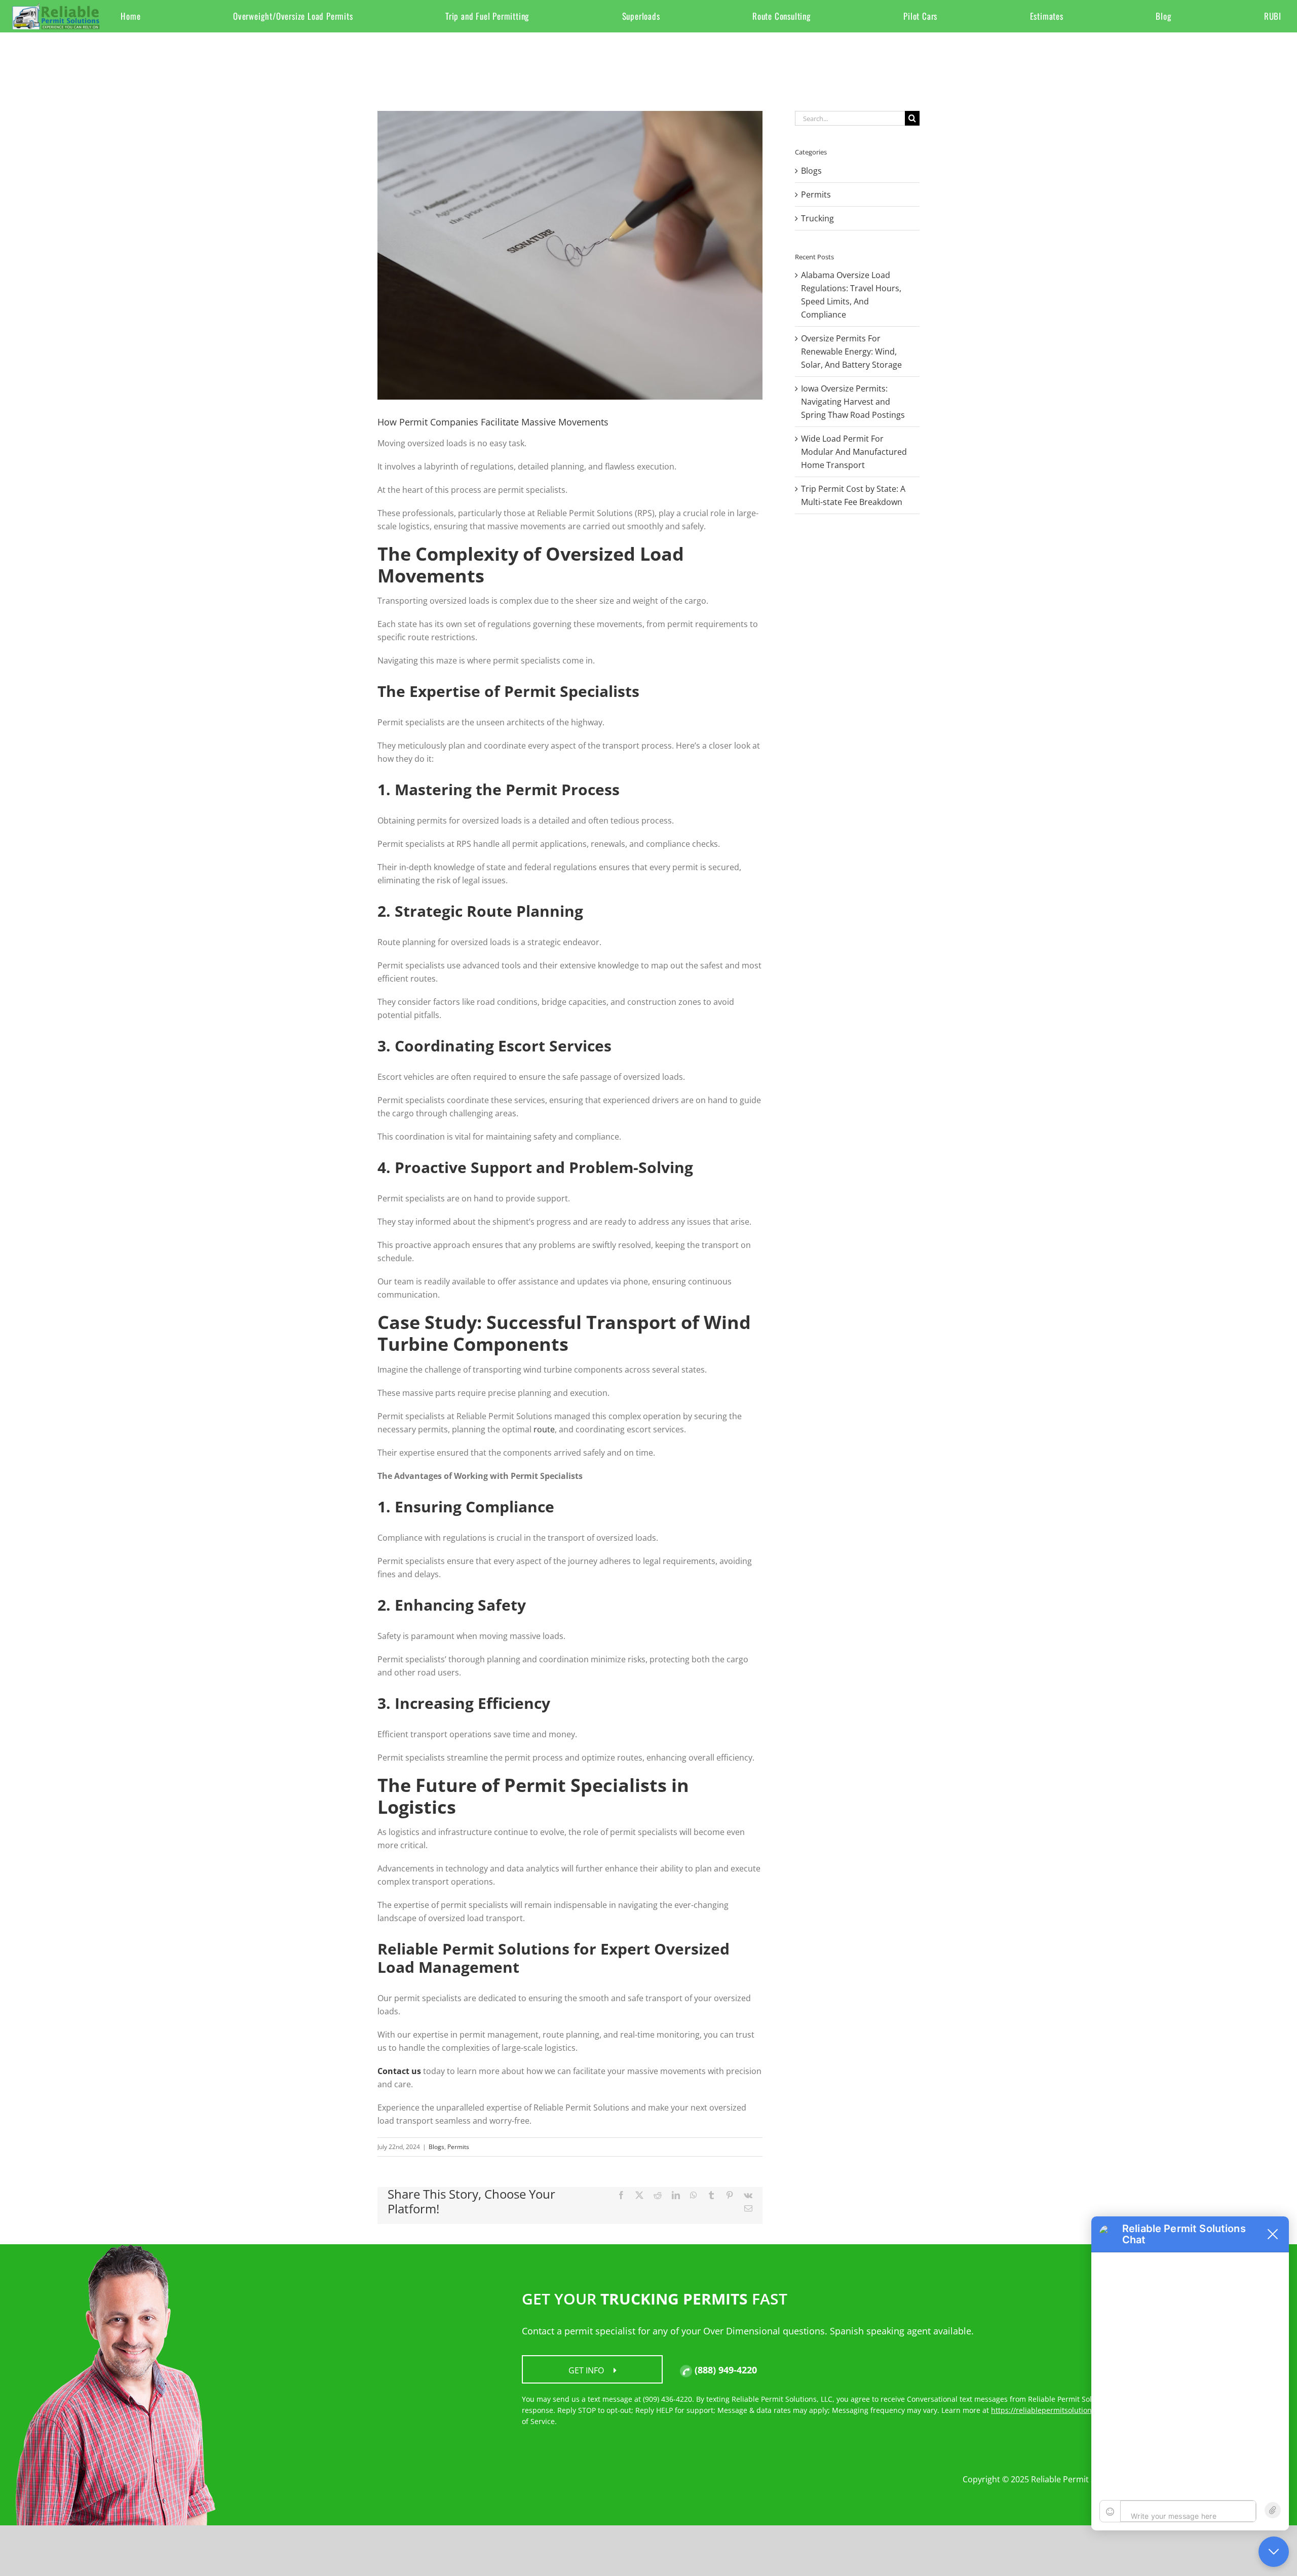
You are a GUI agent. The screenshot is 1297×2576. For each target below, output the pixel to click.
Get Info (587, 2370)
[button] (1275, 2234)
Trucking (817, 218)
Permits (458, 2147)
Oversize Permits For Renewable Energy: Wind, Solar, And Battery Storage (851, 352)
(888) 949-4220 (724, 2370)
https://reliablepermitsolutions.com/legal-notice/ (1075, 2410)
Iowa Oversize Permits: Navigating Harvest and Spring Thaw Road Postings (853, 402)
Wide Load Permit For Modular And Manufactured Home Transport (854, 452)
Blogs (436, 2147)
